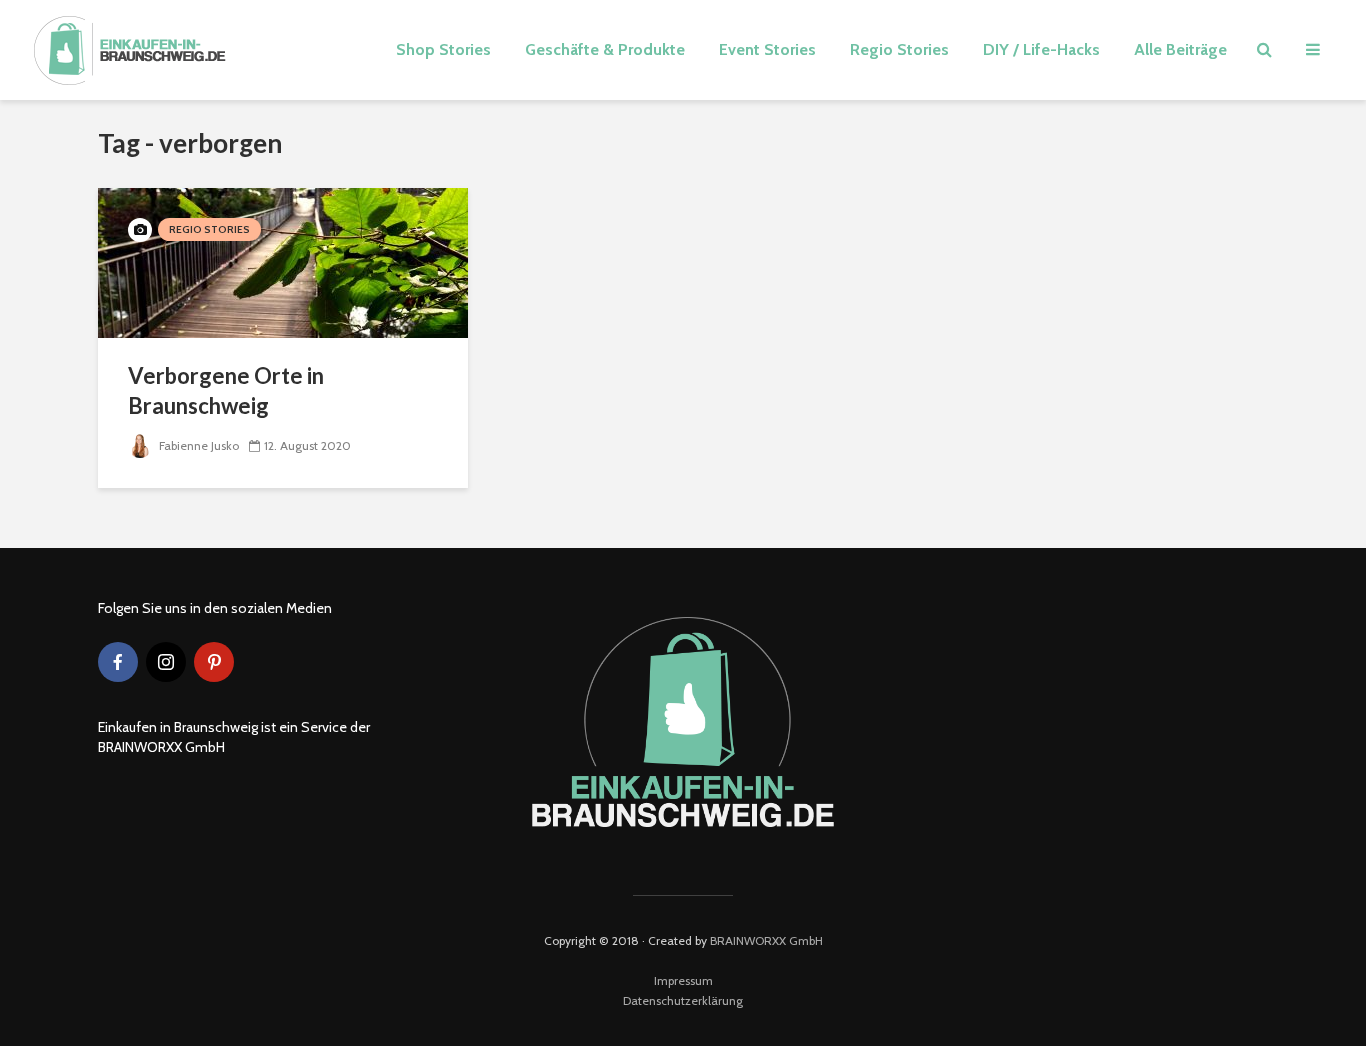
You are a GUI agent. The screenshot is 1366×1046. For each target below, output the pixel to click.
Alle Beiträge (1180, 49)
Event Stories (767, 49)
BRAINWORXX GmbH (766, 940)
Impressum (683, 980)
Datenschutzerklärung (683, 1000)
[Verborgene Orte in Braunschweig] (283, 261)
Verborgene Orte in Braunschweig (226, 390)
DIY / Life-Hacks (1041, 49)
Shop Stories (443, 49)
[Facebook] (118, 662)
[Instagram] (166, 662)
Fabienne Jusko (197, 445)
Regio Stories (899, 49)
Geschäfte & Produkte (605, 49)
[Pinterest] (214, 662)
